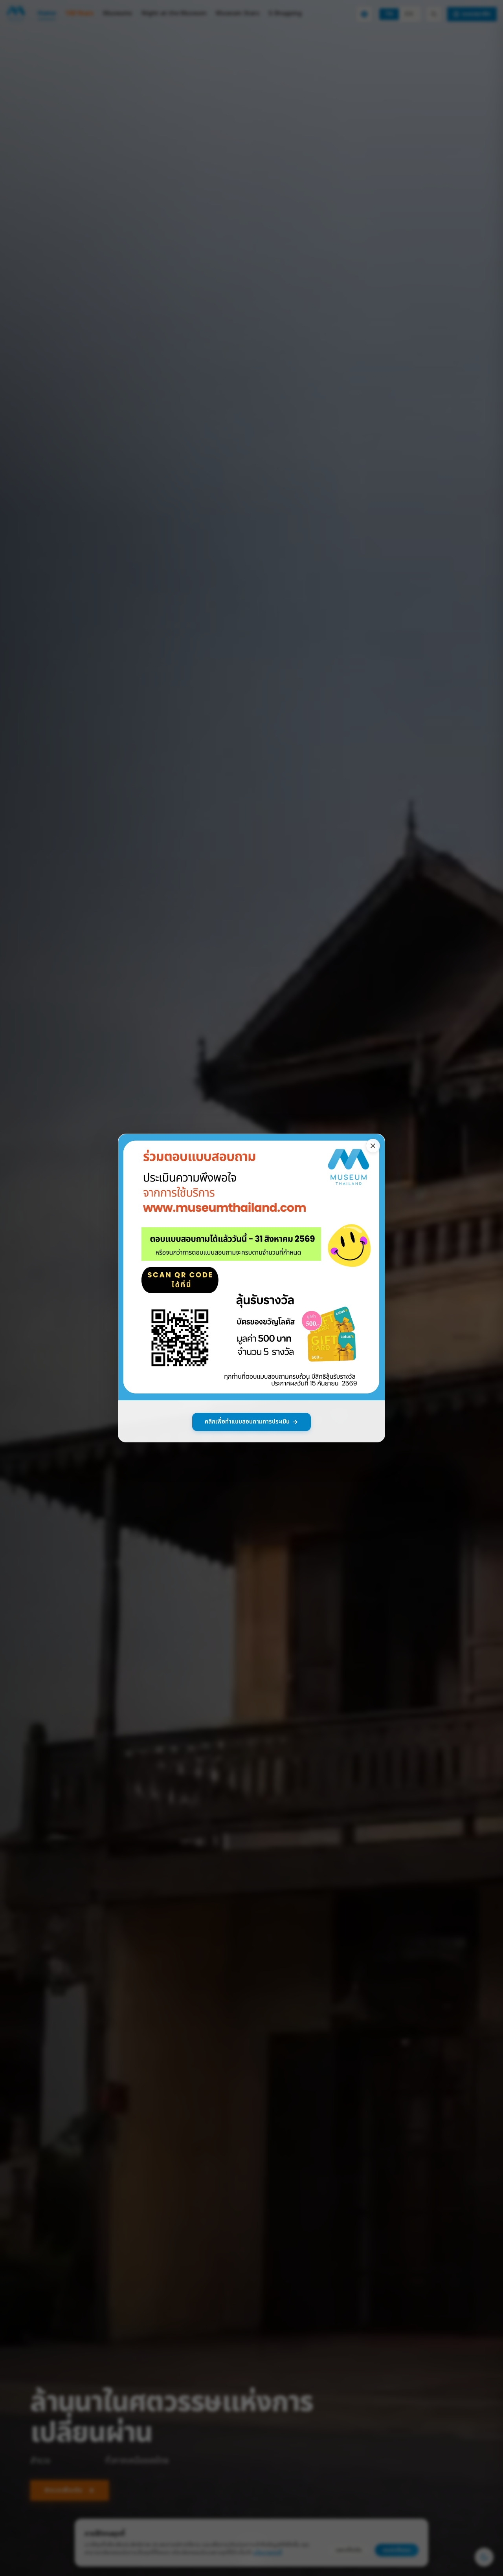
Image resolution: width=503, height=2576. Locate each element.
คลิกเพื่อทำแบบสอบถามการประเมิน (247, 1422)
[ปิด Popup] (373, 1146)
